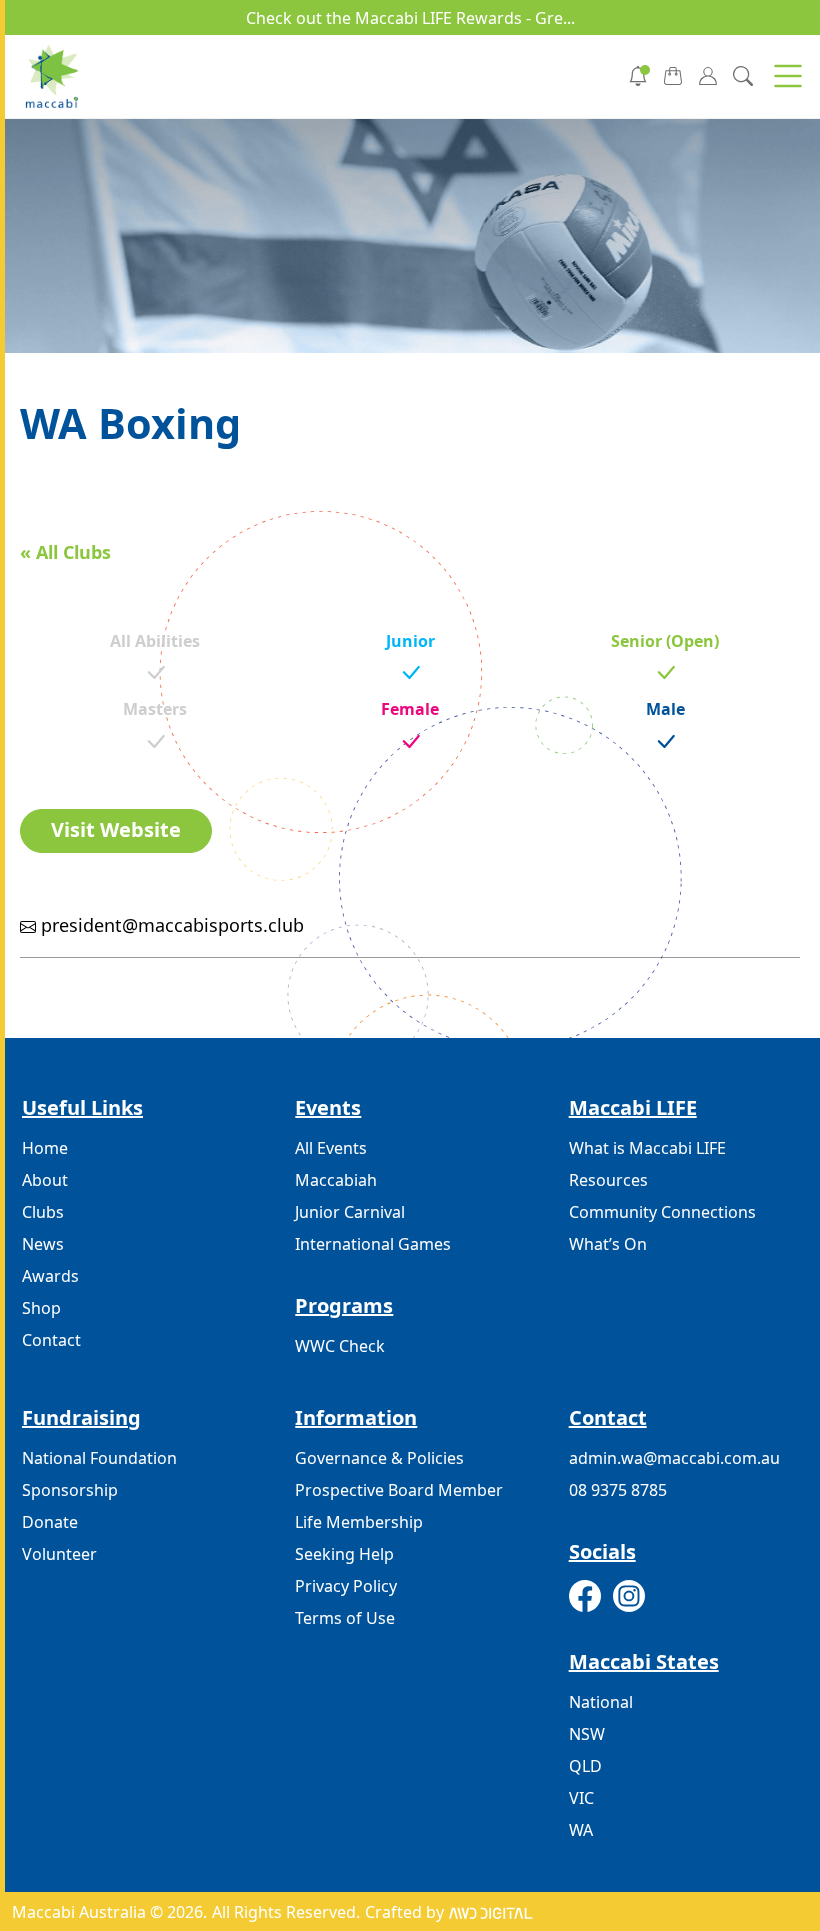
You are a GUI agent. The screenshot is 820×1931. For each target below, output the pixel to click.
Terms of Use (345, 1618)
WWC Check (340, 1346)
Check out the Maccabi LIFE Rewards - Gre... (410, 18)
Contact (51, 1340)
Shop (41, 1308)
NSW (587, 1734)
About (45, 1180)
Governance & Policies (379, 1458)
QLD (585, 1766)
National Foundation (99, 1458)
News (43, 1244)
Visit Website (116, 829)
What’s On (608, 1244)
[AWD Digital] (490, 1912)
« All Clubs (65, 552)
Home (45, 1148)
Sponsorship (70, 1490)
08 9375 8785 (618, 1490)
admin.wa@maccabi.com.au (674, 1458)
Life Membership (359, 1522)
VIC (581, 1798)
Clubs (43, 1212)
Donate (50, 1522)
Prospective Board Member (399, 1490)
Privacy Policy (346, 1586)
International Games (373, 1244)
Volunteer (59, 1554)
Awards (50, 1276)
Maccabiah (336, 1180)
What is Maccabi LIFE (647, 1148)
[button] (788, 76)
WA (581, 1830)
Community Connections (662, 1212)
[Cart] (673, 74)
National (601, 1702)
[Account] (708, 74)
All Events (331, 1148)
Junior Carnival (350, 1212)
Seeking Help (344, 1554)
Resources (608, 1180)
